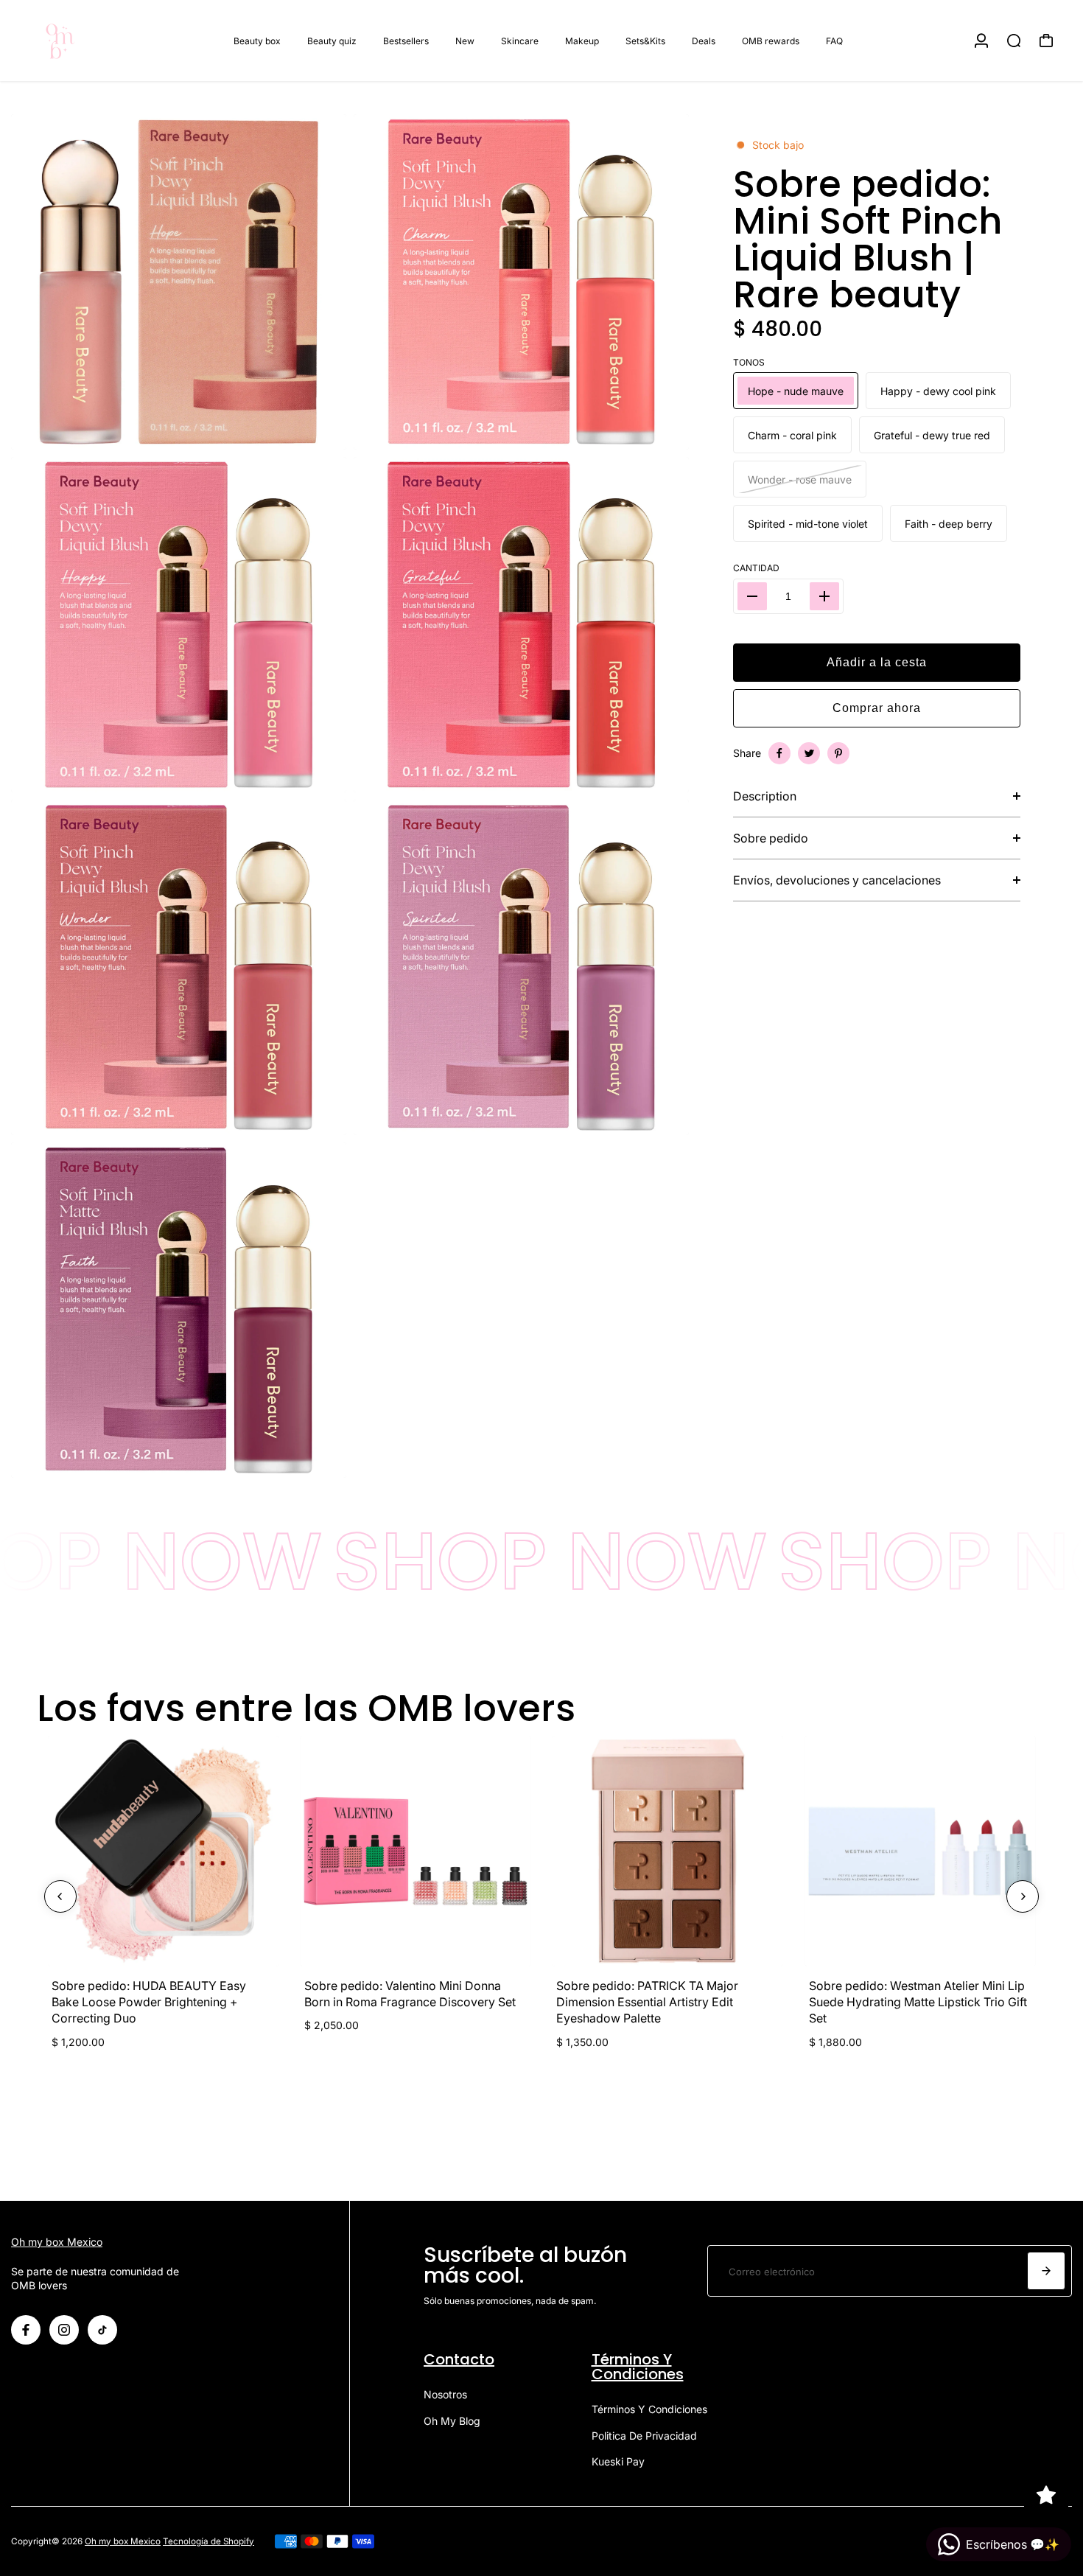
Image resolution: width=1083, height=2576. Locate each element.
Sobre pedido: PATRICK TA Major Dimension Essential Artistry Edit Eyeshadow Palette (647, 2002)
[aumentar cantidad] (824, 596)
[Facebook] (779, 753)
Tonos (749, 362)
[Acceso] (981, 41)
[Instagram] (64, 2330)
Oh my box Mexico (57, 2242)
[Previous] (60, 1896)
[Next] (1023, 1896)
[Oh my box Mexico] (114, 41)
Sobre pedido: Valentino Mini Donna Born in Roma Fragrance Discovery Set (410, 1994)
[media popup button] (319, 433)
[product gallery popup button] (662, 433)
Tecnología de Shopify (208, 2541)
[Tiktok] (102, 2330)
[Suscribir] (1046, 2271)
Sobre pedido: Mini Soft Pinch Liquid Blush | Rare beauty (868, 240)
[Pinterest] (838, 753)
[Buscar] (1014, 41)
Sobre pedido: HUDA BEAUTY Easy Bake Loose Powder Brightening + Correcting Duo (149, 2002)
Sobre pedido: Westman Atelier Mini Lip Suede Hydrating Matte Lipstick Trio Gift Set (918, 2002)
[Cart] (1046, 41)
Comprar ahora (877, 708)
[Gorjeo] (809, 753)
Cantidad (756, 568)
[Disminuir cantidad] (752, 596)
